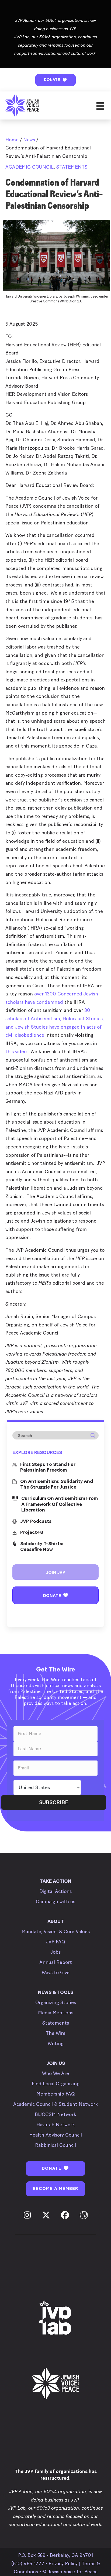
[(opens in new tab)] (55, 2318)
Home (12, 140)
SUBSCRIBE (54, 1802)
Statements (72, 167)
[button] (55, 80)
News (29, 140)
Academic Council (30, 167)
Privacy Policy (63, 2564)
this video (16, 1052)
